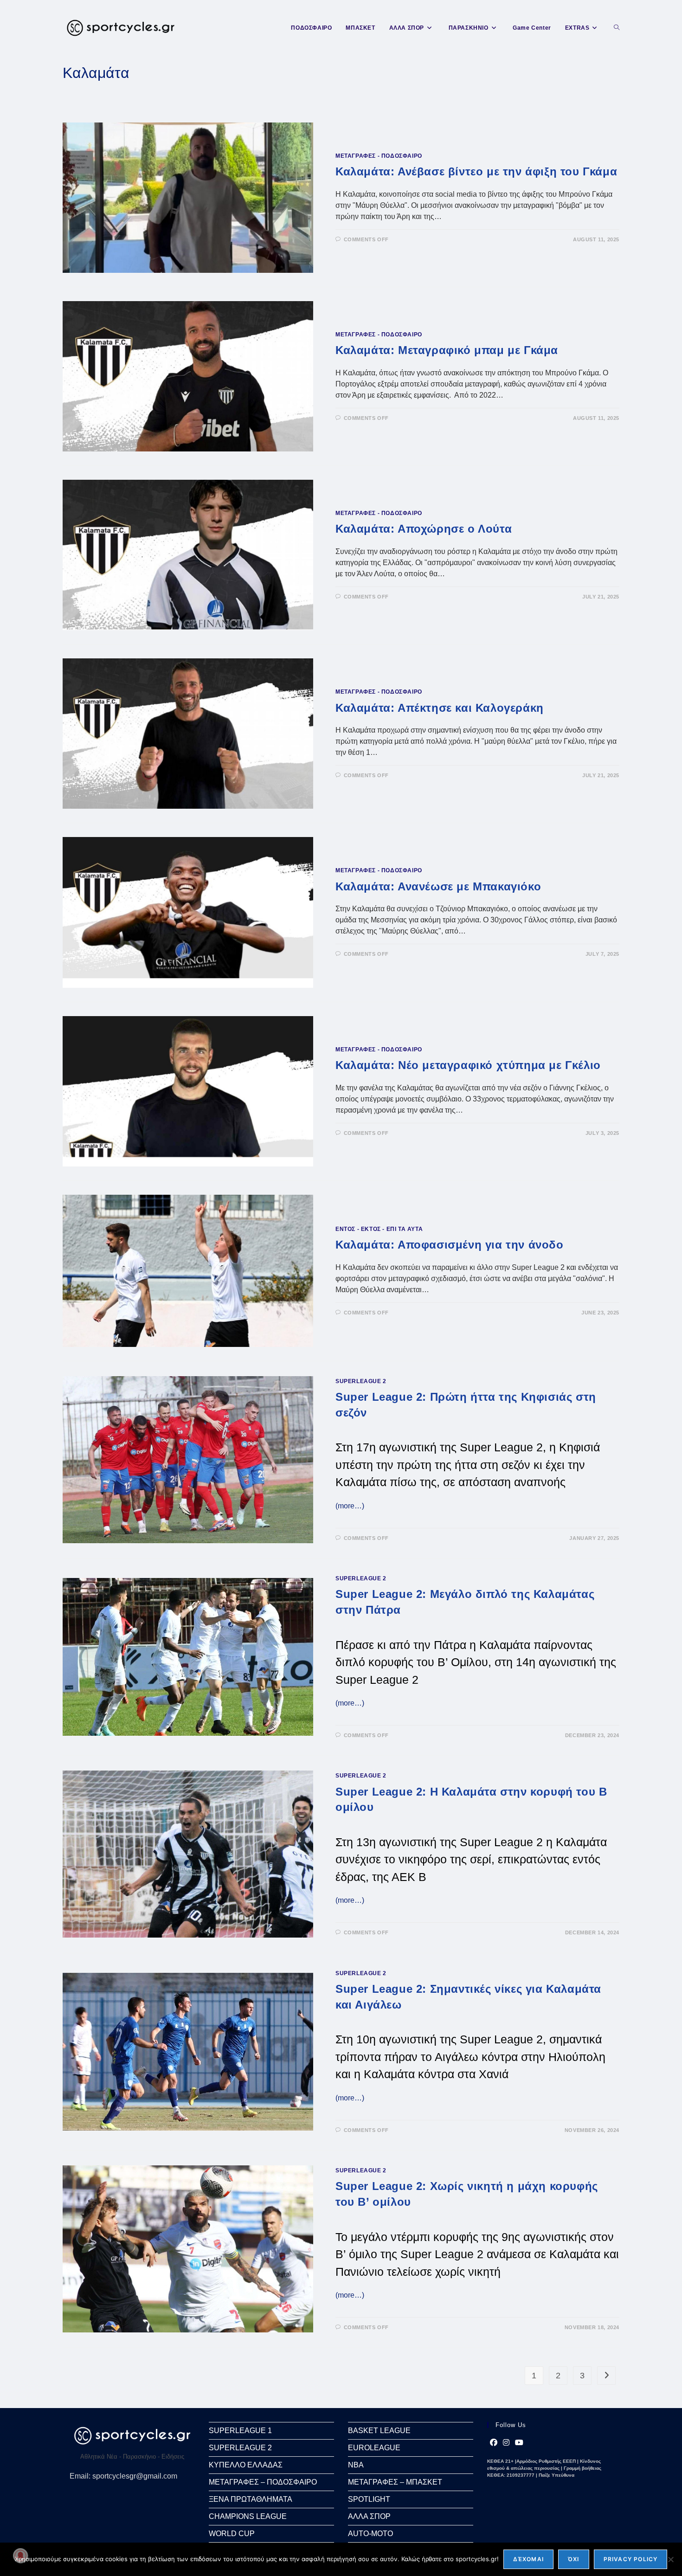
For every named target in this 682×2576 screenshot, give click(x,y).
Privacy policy (631, 2559)
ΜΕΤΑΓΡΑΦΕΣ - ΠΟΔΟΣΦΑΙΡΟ (379, 156)
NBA (356, 2465)
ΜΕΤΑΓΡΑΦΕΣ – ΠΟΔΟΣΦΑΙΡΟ (263, 2482)
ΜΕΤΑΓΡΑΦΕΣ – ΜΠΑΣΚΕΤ (395, 2482)
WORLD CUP (232, 2534)
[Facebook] (494, 2443)
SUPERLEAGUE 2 (361, 1381)
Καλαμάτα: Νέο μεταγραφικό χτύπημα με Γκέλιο (468, 1065)
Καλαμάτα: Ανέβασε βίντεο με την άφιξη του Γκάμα (476, 171)
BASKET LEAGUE (379, 2431)
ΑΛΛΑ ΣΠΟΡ (369, 2516)
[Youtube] (519, 2443)
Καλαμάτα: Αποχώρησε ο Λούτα (424, 529)
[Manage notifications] (20, 2556)
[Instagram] (506, 2443)
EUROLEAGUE (374, 2448)
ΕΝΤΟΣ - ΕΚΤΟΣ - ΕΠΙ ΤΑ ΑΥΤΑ (379, 1229)
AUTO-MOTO (370, 2534)
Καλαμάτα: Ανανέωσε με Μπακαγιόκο (438, 886)
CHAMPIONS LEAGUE (248, 2516)
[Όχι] (670, 2559)
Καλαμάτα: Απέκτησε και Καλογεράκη (440, 708)
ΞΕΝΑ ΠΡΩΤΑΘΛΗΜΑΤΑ (251, 2499)
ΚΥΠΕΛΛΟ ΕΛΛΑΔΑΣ (246, 2465)
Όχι (574, 2559)
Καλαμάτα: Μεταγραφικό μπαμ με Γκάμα (447, 350)
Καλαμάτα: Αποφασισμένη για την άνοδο (450, 1245)
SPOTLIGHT (369, 2499)
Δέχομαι (528, 2559)
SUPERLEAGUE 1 (240, 2431)
